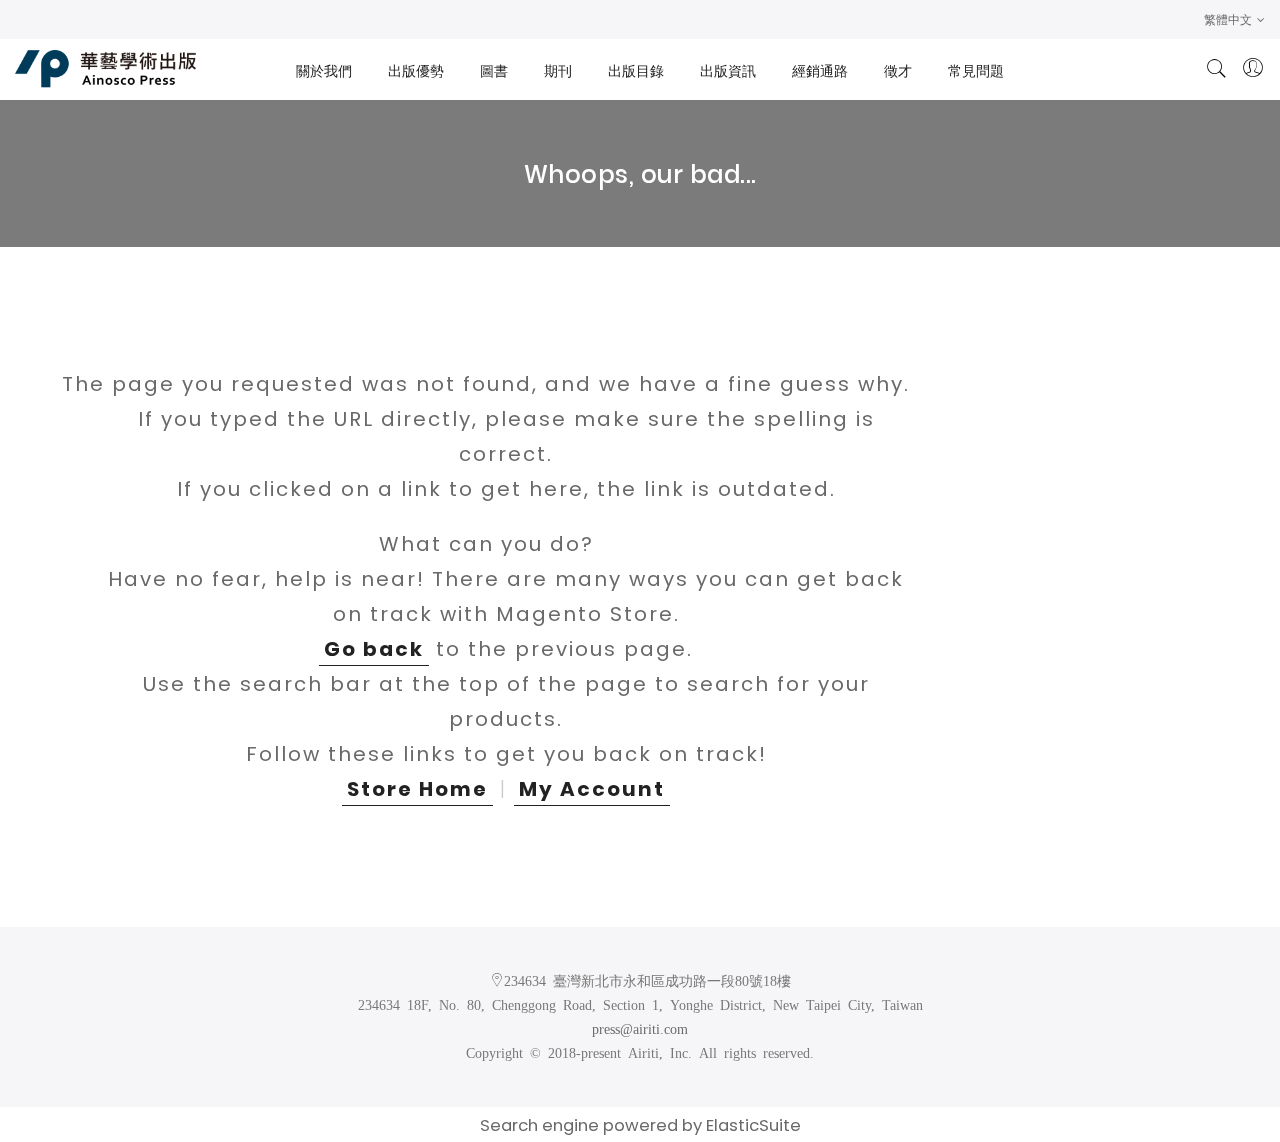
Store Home (417, 789)
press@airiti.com (640, 1028)
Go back (374, 649)
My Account (592, 789)
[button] (1234, 19)
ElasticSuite (753, 1125)
